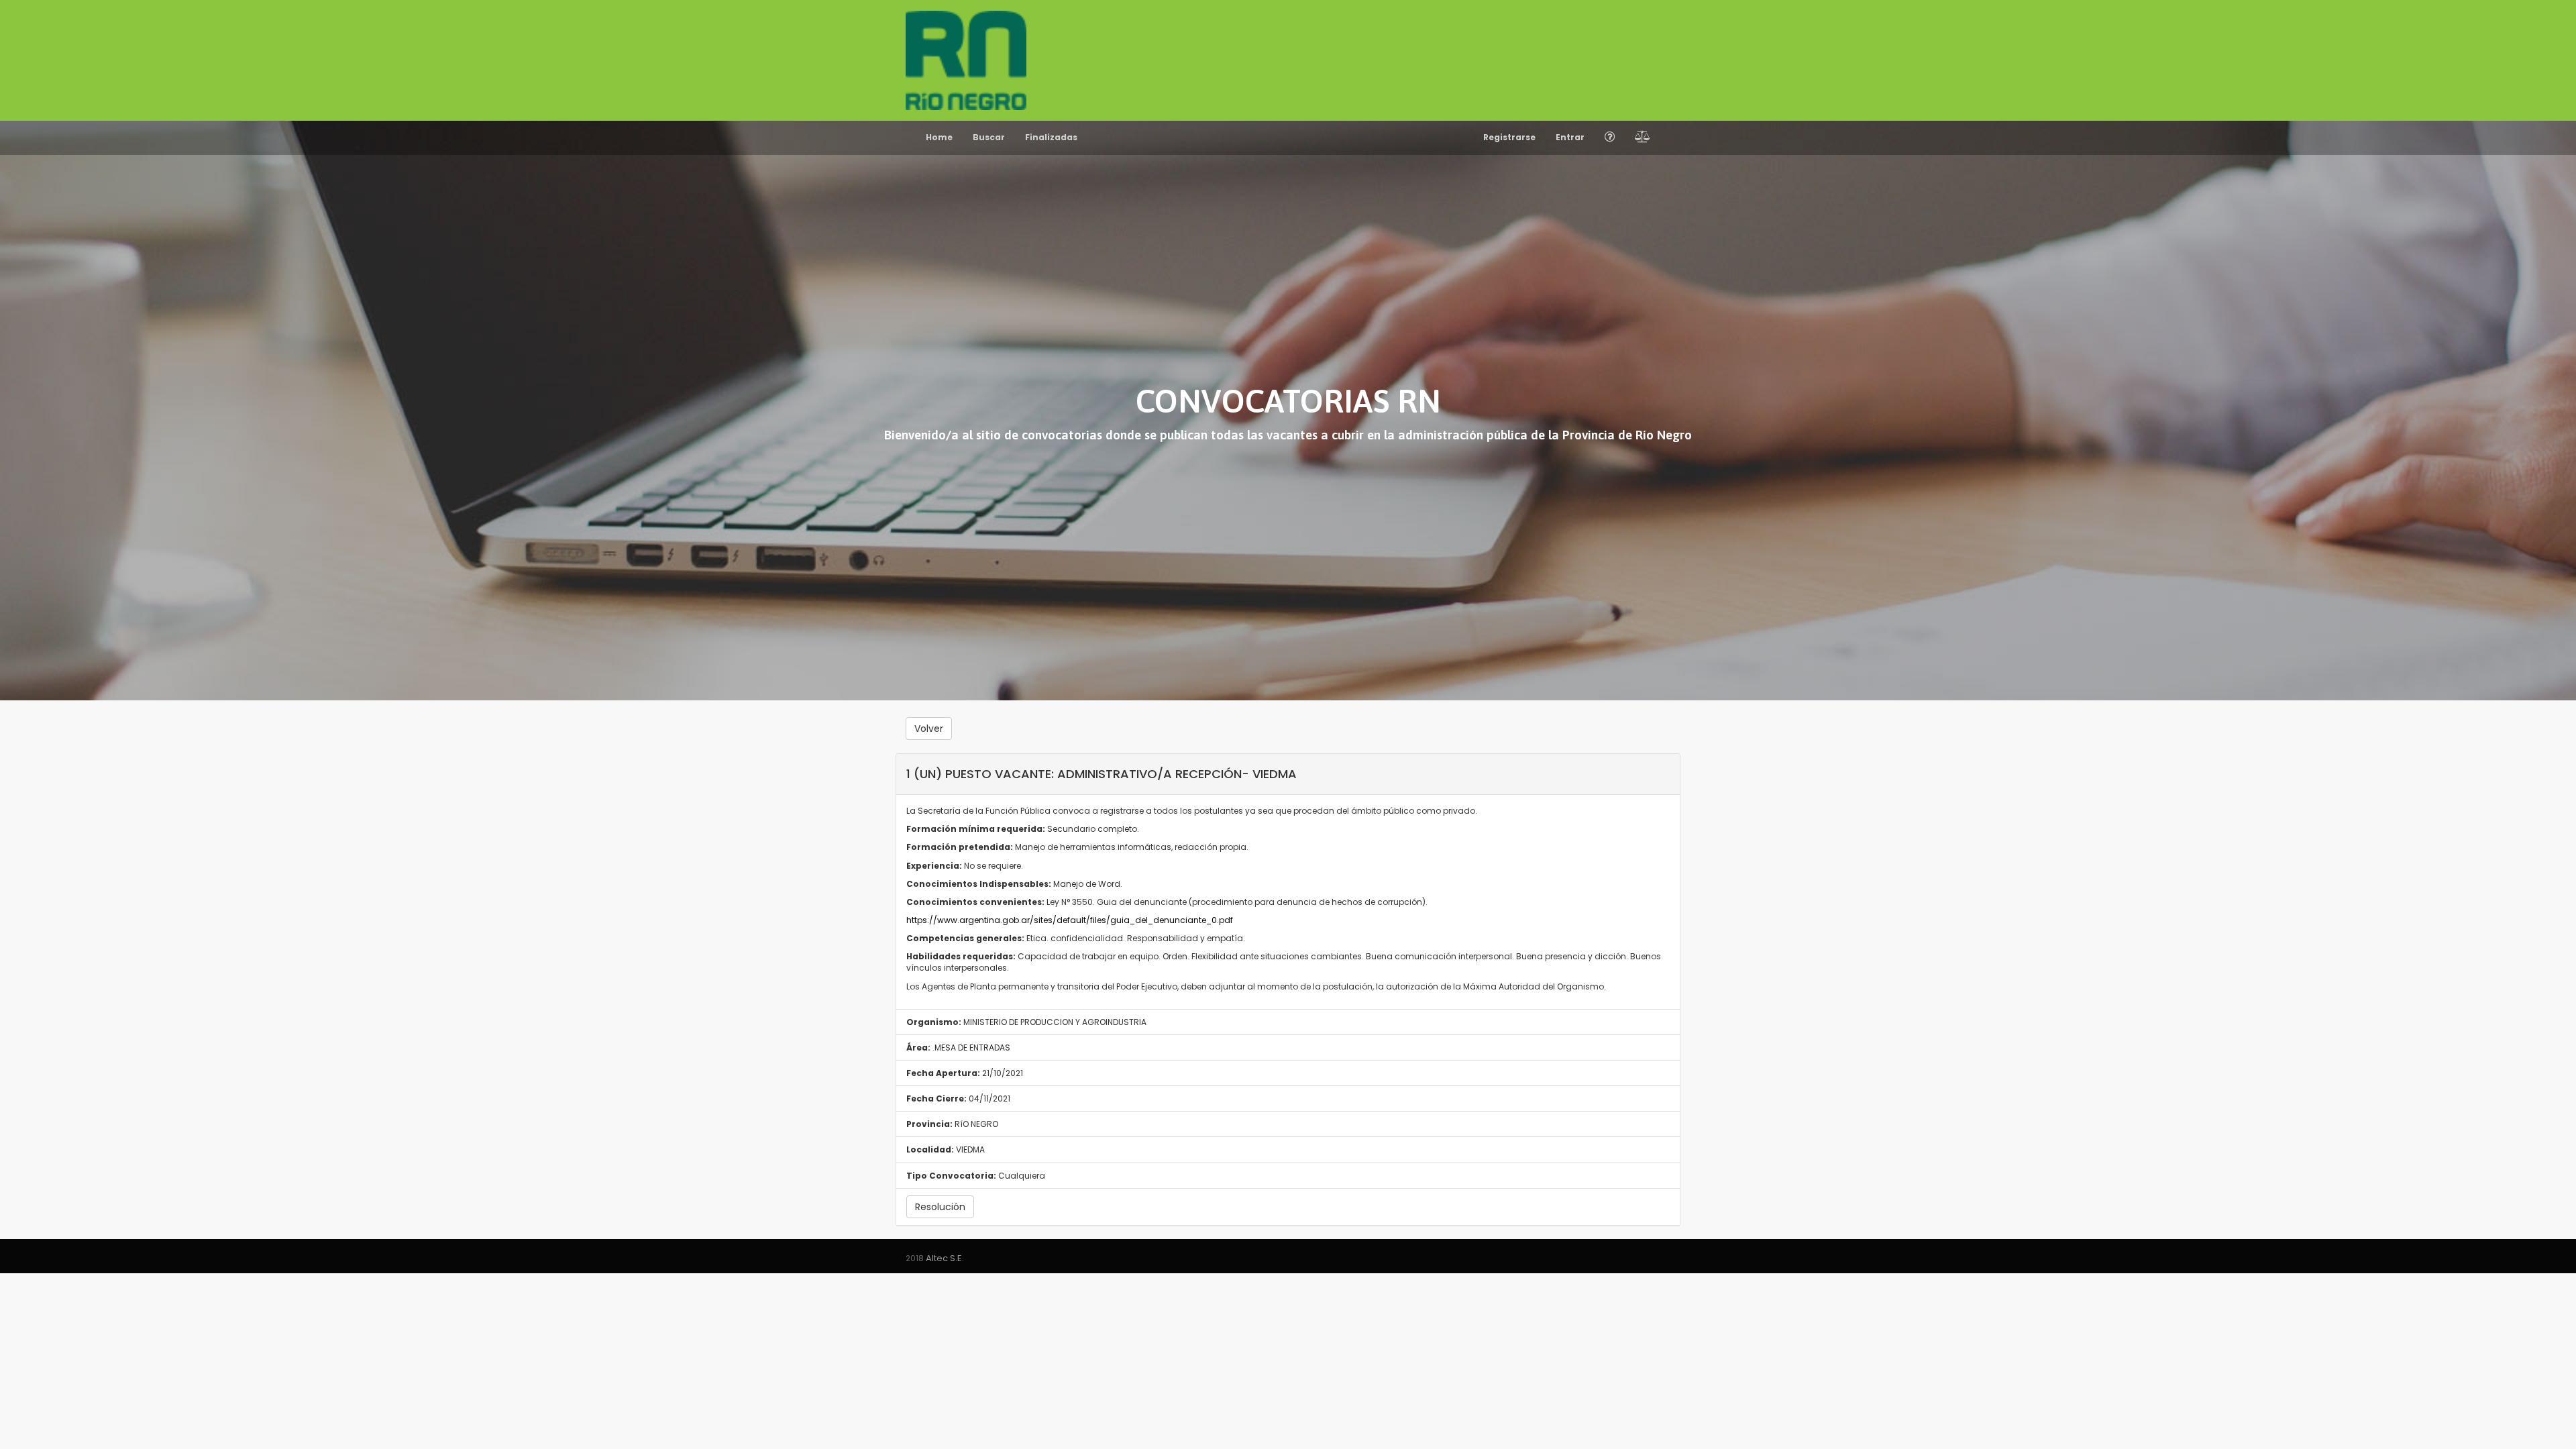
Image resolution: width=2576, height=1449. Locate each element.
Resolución (940, 1207)
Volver (929, 729)
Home (939, 137)
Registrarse (1509, 137)
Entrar (1570, 137)
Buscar (989, 137)
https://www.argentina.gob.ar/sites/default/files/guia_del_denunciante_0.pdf (1070, 920)
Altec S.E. (945, 1258)
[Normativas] (1643, 138)
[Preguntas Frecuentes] (1610, 138)
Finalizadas (1051, 137)
